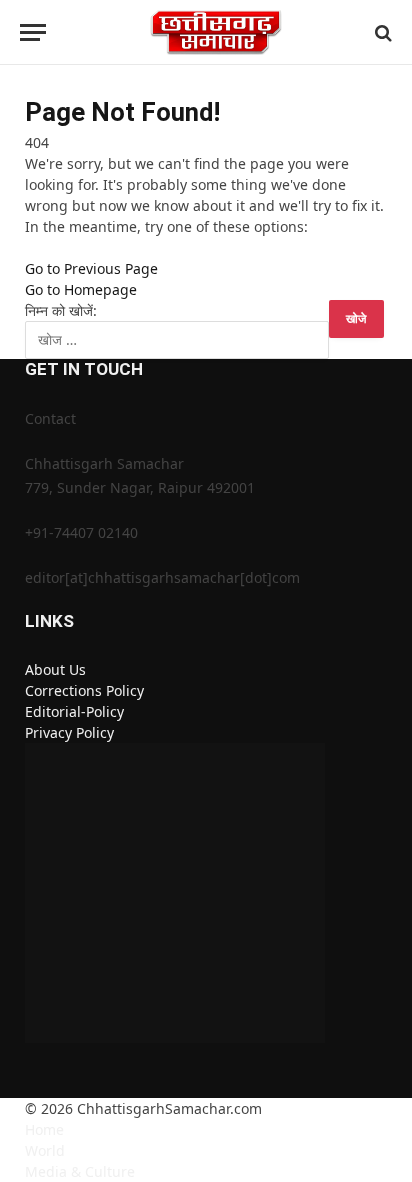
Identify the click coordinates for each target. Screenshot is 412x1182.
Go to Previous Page (91, 268)
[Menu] (33, 32)
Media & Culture (80, 1171)
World (45, 1150)
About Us (55, 669)
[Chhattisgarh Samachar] (216, 32)
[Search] (381, 32)
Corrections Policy (84, 690)
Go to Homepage (81, 289)
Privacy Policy (69, 732)
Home (44, 1129)
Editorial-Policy (74, 711)
